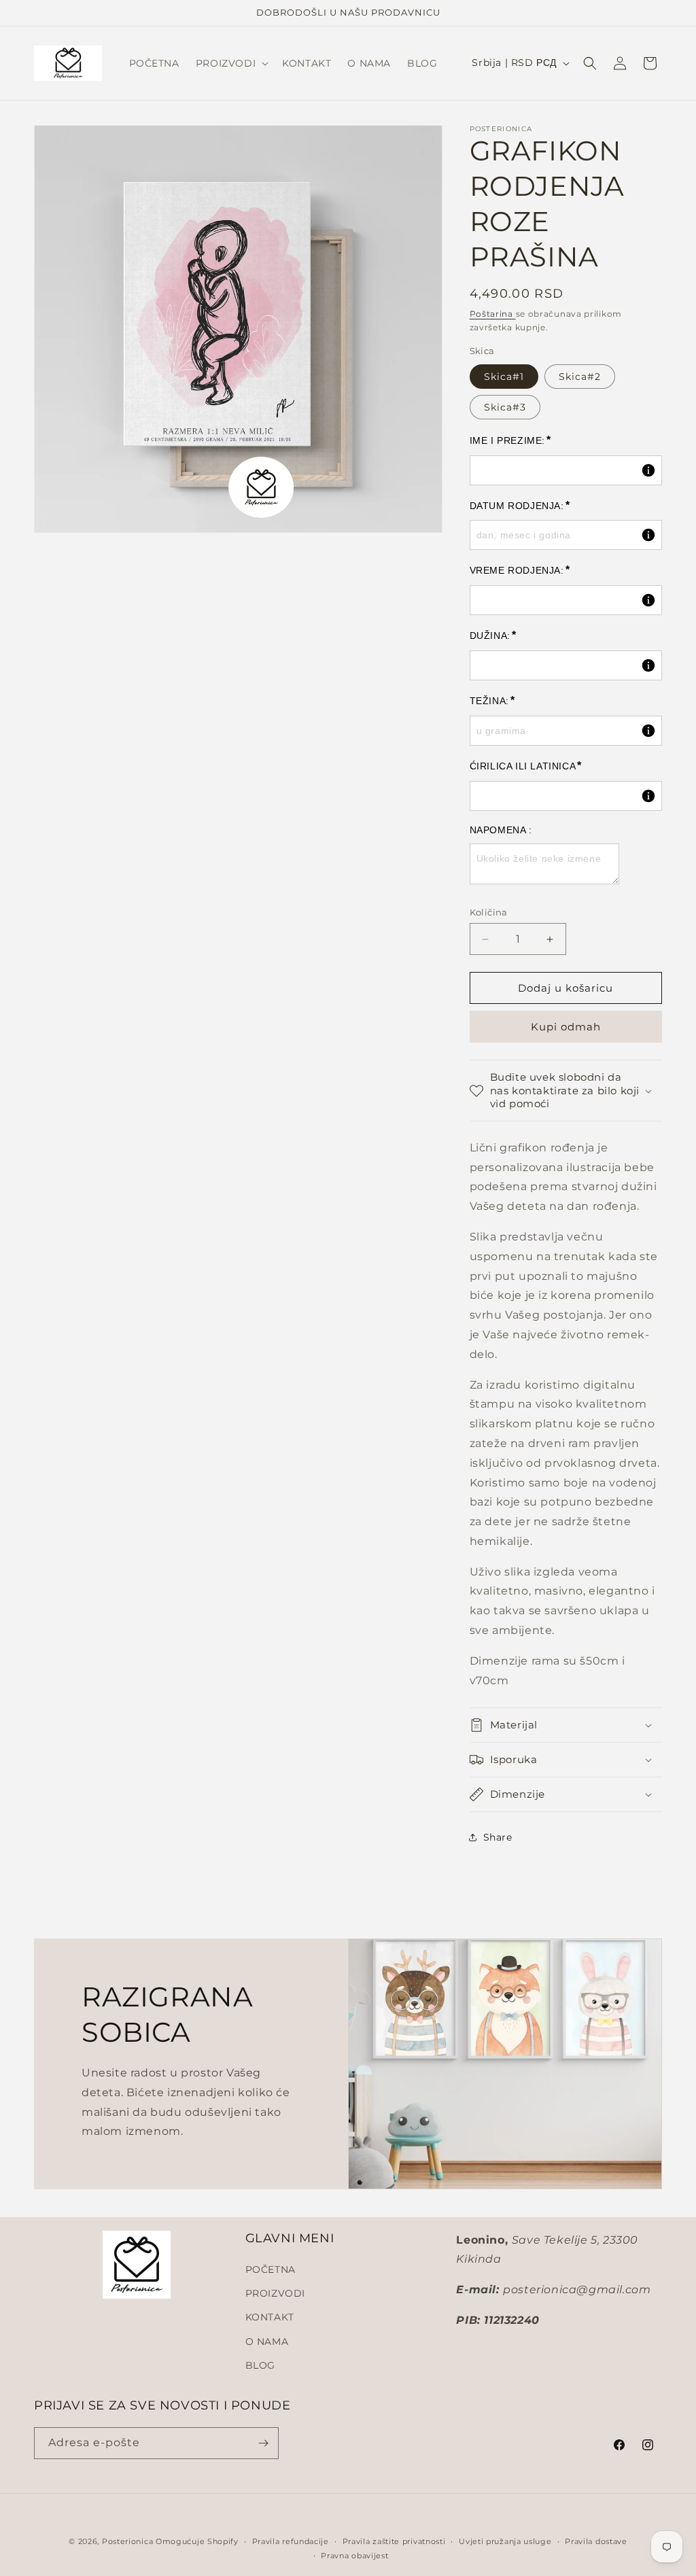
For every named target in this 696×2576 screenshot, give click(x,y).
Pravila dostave (596, 2541)
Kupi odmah (566, 1027)
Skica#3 (505, 407)
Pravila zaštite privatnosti (394, 2541)
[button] (231, 63)
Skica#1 (504, 377)
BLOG (260, 2365)
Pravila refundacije (291, 2541)
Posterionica (127, 2541)
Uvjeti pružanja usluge (505, 2541)
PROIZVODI (275, 2293)
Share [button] (498, 1837)
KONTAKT (270, 2317)
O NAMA (267, 2342)
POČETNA (271, 2269)
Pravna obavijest (354, 2556)
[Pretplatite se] (263, 2443)
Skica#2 (580, 377)
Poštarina (493, 314)
